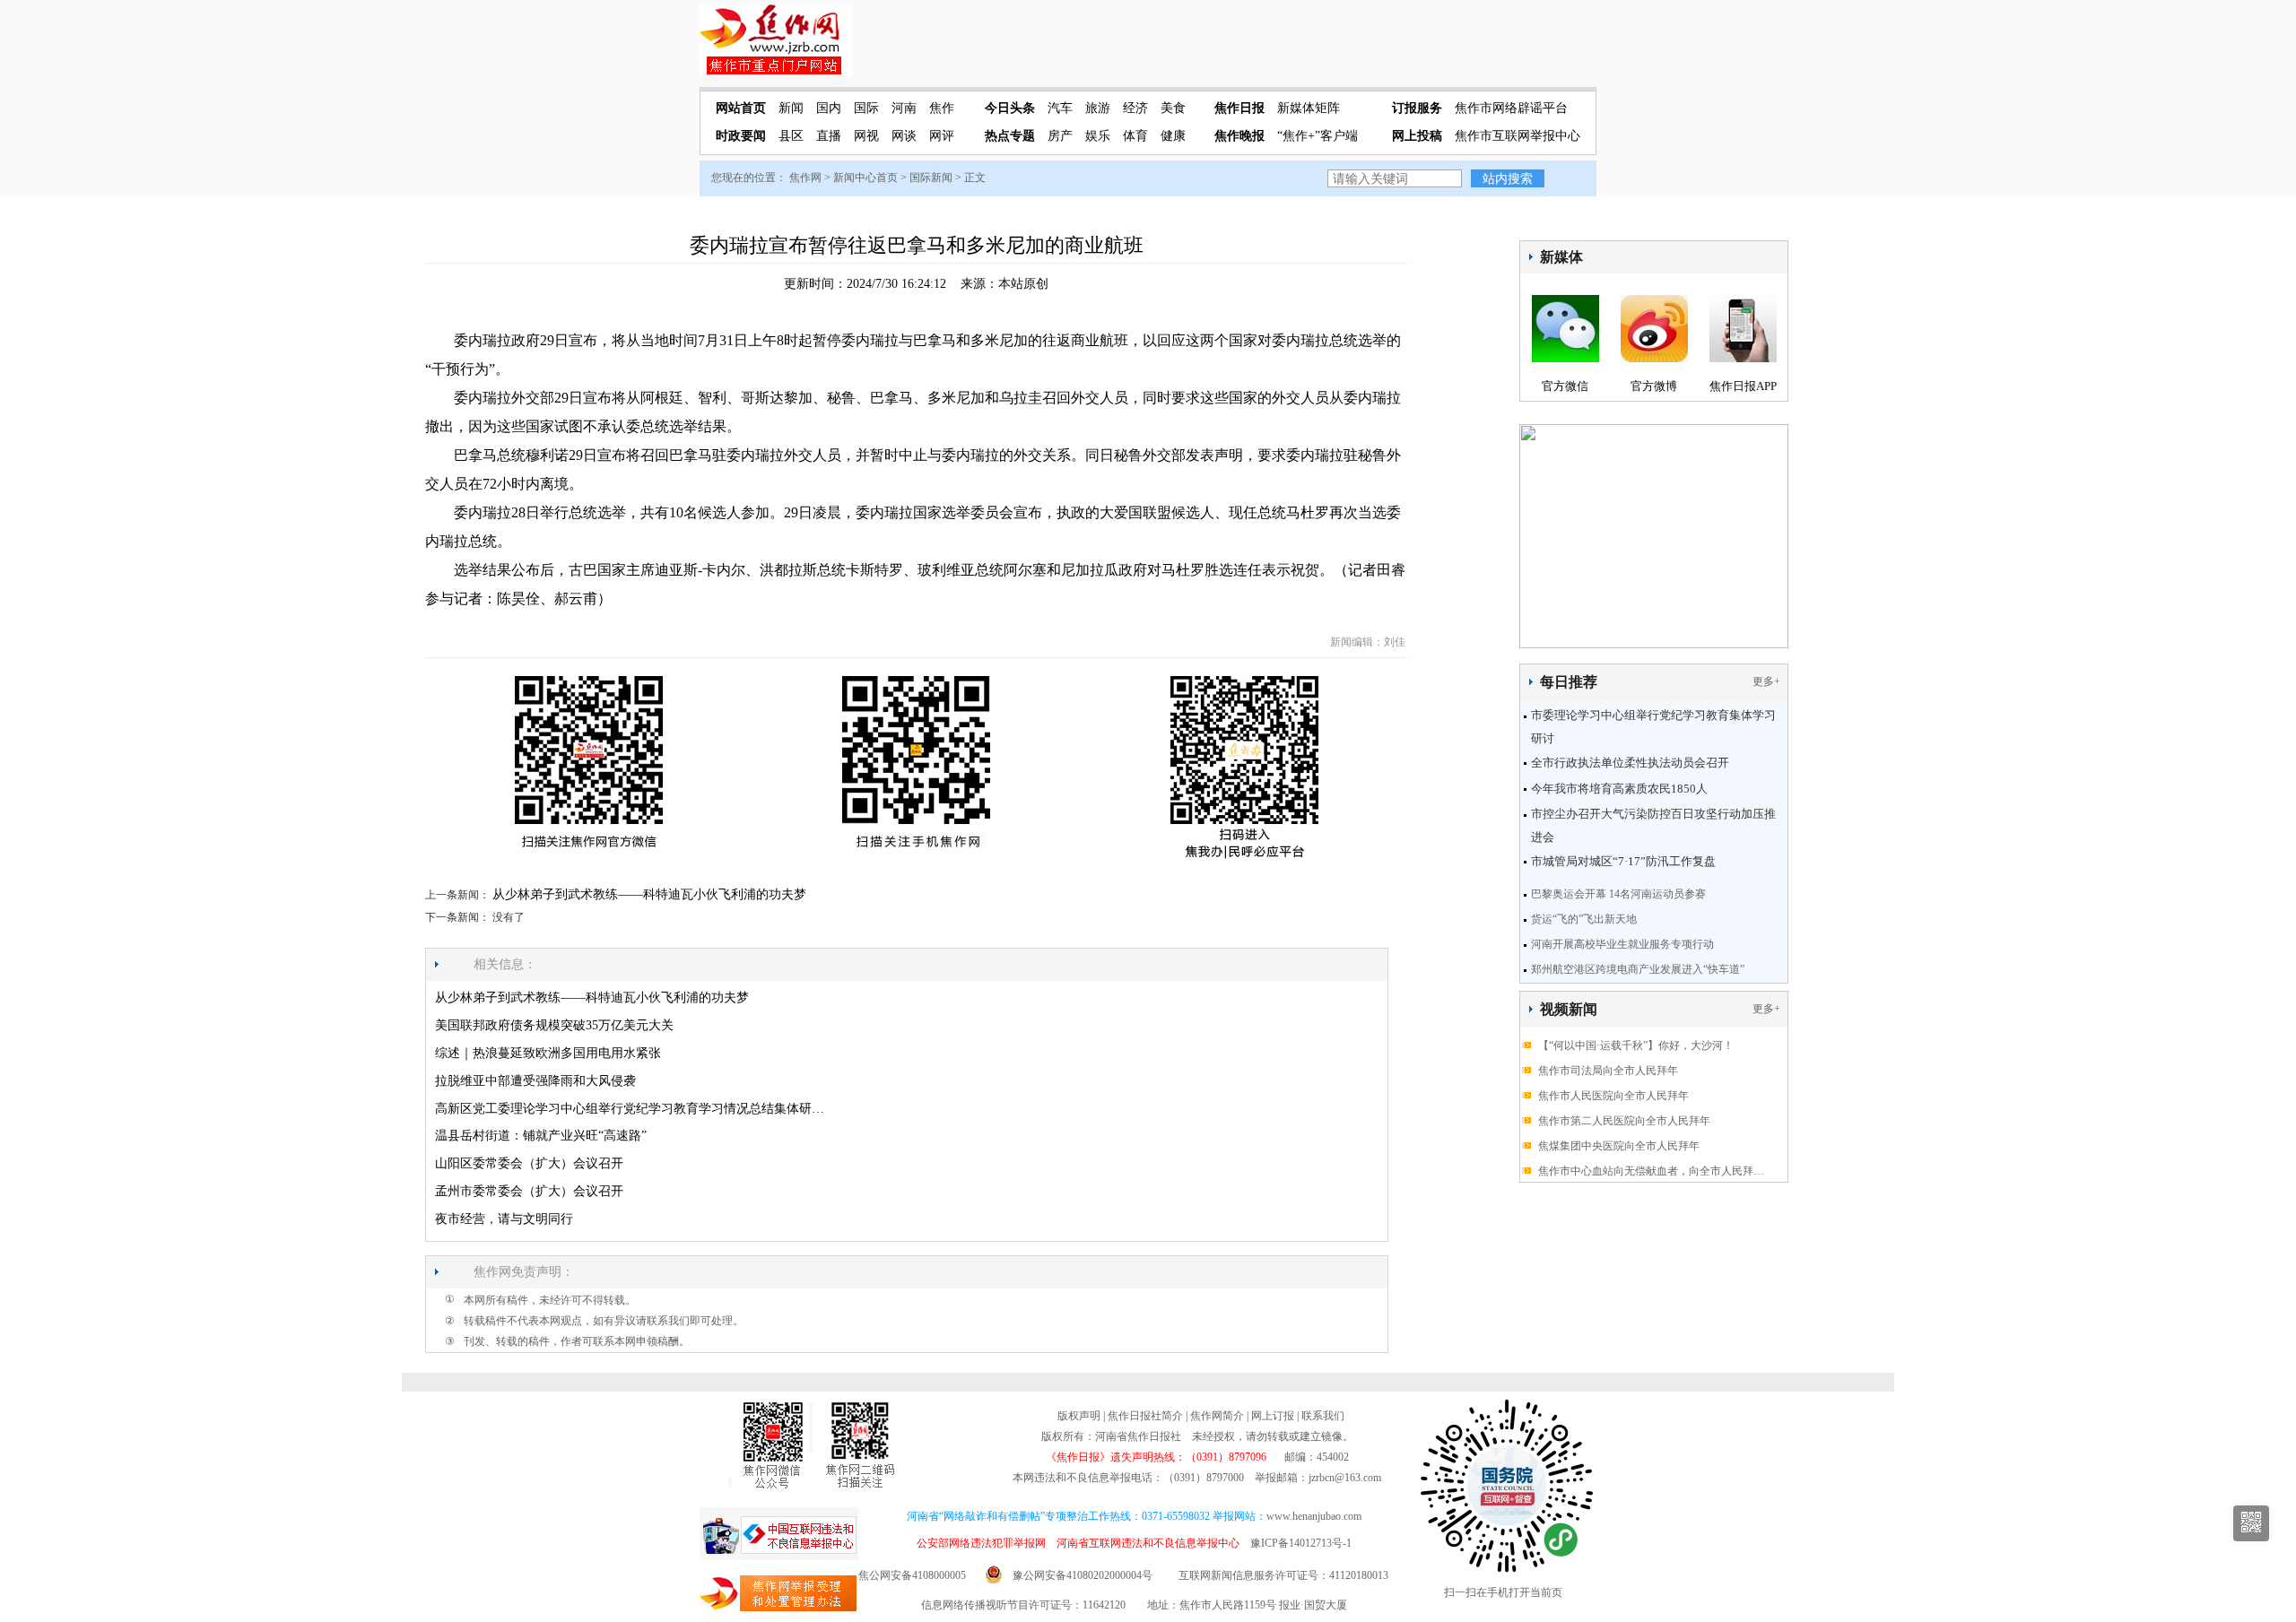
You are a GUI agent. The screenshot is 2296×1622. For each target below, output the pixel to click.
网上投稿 (1417, 136)
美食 (1173, 108)
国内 (829, 108)
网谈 (904, 136)
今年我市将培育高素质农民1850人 (1619, 789)
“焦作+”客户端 (1318, 136)
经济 (1135, 108)
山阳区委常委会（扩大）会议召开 (529, 1163)
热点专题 (1010, 136)
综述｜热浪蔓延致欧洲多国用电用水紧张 (548, 1053)
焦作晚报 (1239, 136)
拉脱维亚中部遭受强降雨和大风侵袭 (535, 1081)
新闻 (791, 108)
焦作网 (805, 178)
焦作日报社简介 (1145, 1416)
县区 (791, 136)
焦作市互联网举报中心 (1518, 136)
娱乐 (1098, 136)
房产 (1060, 136)
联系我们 (1323, 1416)
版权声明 (1079, 1416)
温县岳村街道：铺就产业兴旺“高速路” (541, 1136)
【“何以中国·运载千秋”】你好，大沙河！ (1636, 1045)
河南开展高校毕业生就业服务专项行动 (1622, 944)
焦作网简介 (1217, 1416)
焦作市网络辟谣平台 (1511, 108)
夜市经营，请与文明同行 (504, 1219)
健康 (1173, 136)
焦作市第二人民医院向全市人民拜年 (1624, 1121)
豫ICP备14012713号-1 (1301, 1543)
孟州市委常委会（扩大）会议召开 (529, 1191)
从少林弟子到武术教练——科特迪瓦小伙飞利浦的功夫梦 (649, 894)
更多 (1763, 681)
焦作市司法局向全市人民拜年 (1608, 1071)
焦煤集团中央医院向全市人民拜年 (1619, 1146)
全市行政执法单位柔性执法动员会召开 (1630, 763)
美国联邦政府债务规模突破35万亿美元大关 (554, 1025)
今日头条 (1010, 108)
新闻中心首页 (865, 178)
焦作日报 (1239, 108)
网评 (942, 136)
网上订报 (1273, 1416)
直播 (829, 136)
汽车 (1060, 108)
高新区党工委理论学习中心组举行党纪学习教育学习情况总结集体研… (630, 1109)
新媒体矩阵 (1309, 108)
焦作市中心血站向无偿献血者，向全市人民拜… (1651, 1171)
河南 (904, 108)
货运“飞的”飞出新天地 (1584, 919)
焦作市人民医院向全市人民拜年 (1613, 1096)
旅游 (1098, 108)
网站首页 (741, 108)
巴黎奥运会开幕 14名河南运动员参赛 (1618, 894)
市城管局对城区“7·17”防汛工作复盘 (1623, 861)
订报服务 (1417, 108)
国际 (866, 108)
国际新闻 (931, 178)
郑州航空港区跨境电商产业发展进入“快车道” (1638, 969)
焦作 (942, 108)
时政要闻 (741, 136)
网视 (866, 136)
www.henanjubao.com (1314, 1516)
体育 (1135, 136)
